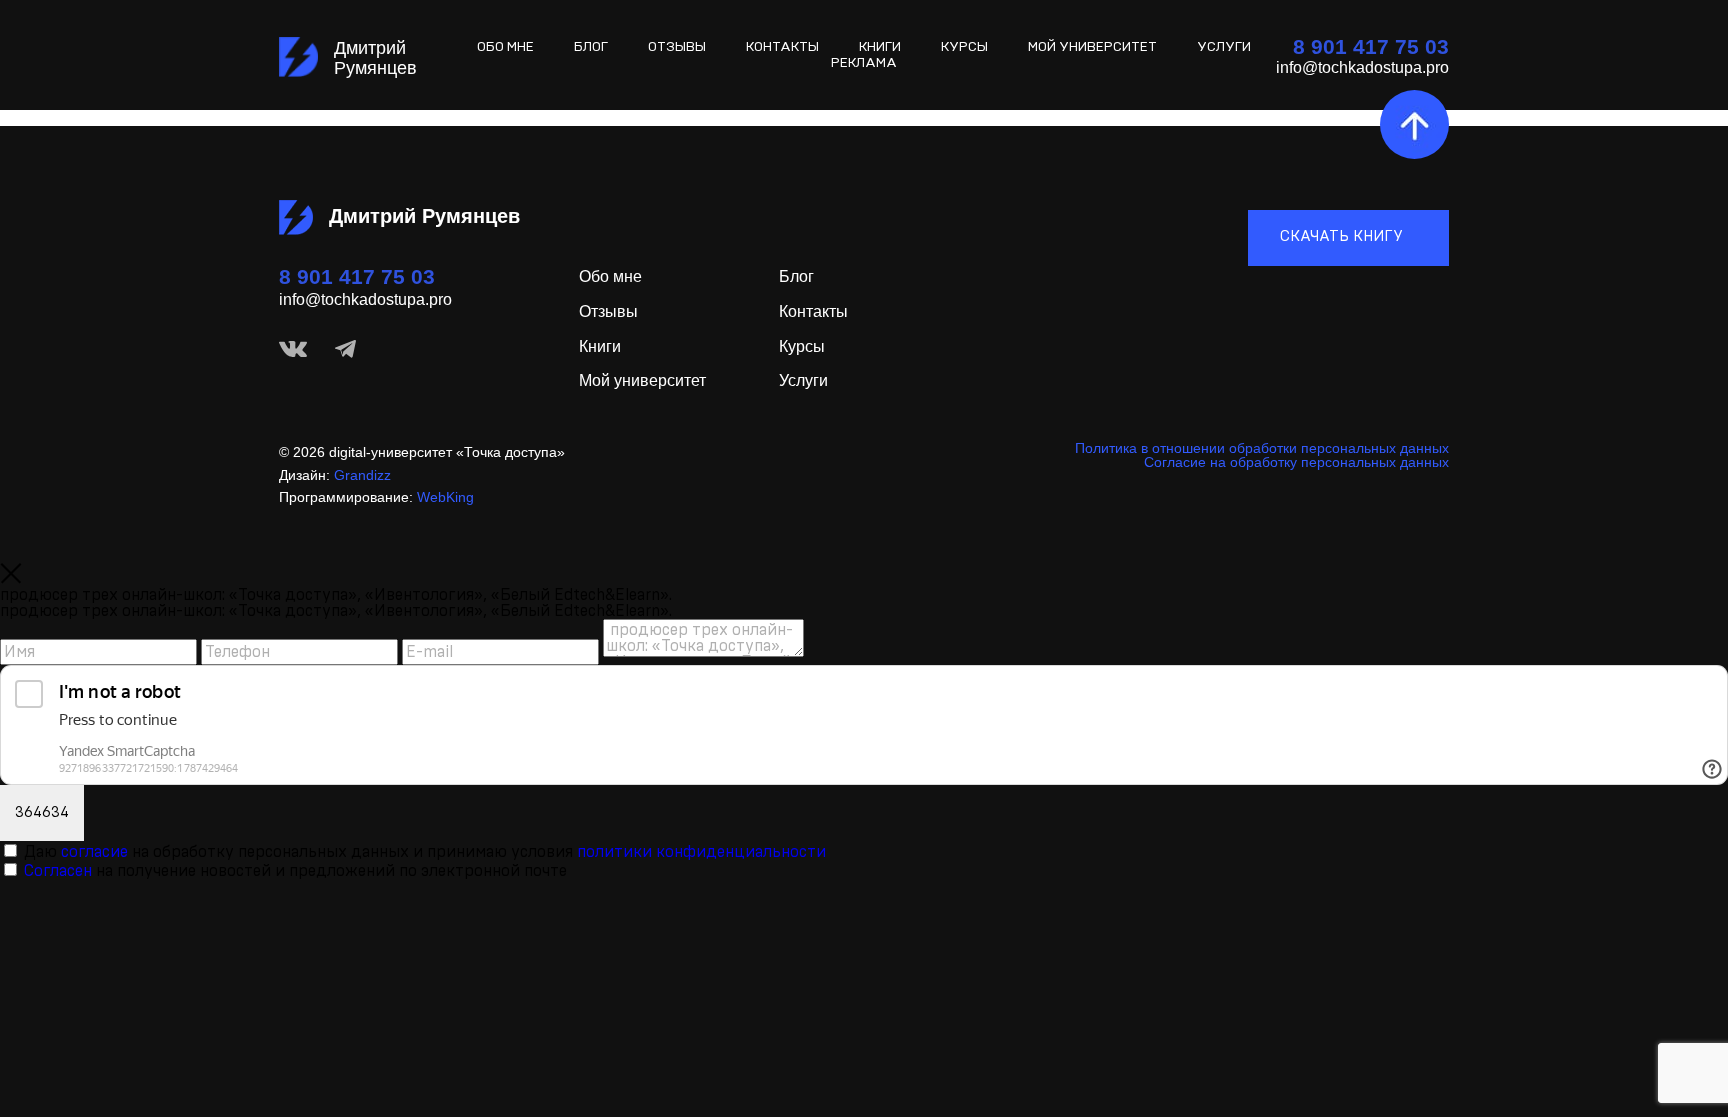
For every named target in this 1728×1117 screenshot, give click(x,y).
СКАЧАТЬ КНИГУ (1343, 236)
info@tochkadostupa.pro (365, 299)
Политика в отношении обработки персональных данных (1262, 448)
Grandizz (362, 475)
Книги (880, 47)
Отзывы (608, 311)
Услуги (1224, 47)
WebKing (445, 497)
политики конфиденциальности (701, 852)
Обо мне (610, 276)
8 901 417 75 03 (357, 276)
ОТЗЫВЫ (677, 47)
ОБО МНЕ (505, 47)
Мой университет (1092, 47)
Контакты (782, 47)
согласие (94, 852)
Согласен (58, 871)
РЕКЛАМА (864, 63)
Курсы (964, 47)
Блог (591, 47)
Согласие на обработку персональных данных (1296, 462)
